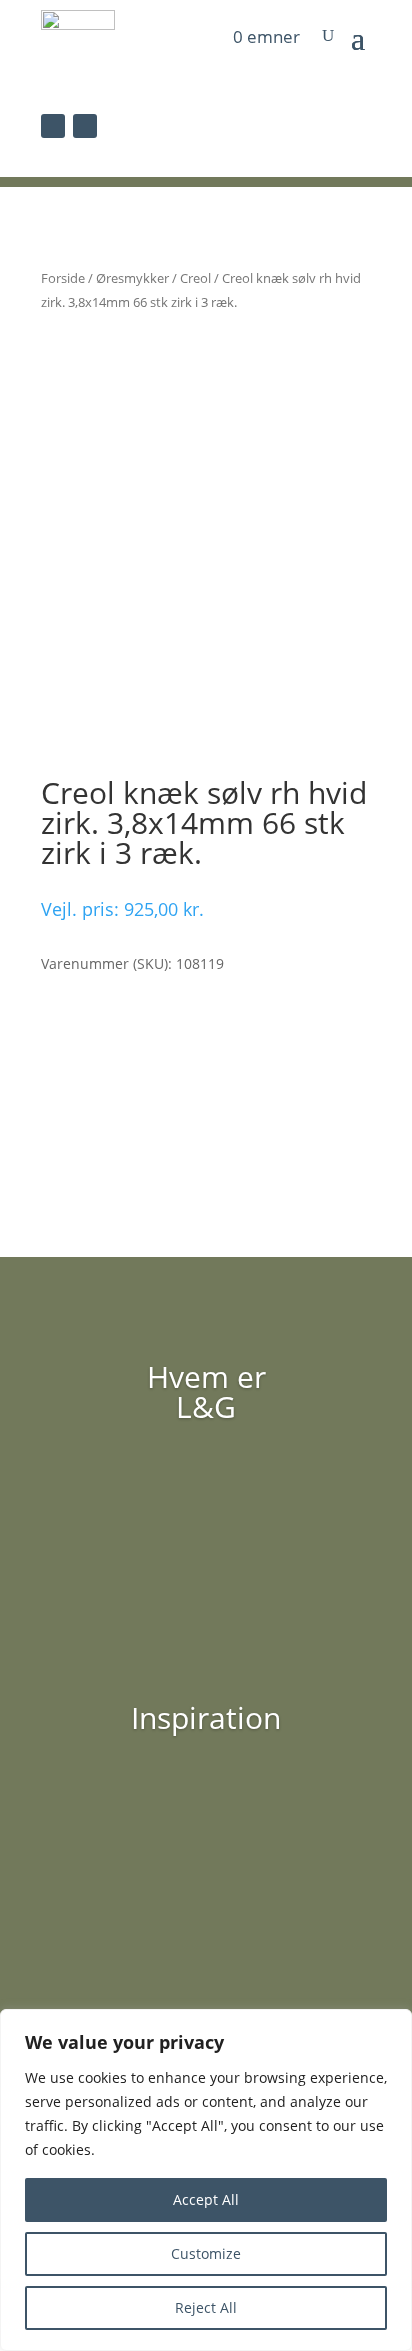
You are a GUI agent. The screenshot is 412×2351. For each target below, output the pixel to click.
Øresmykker (132, 278)
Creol (195, 278)
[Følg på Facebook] (53, 126)
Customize (206, 2253)
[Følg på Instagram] (85, 126)
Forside (63, 278)
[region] (206, 2180)
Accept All (206, 2199)
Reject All (206, 2307)
